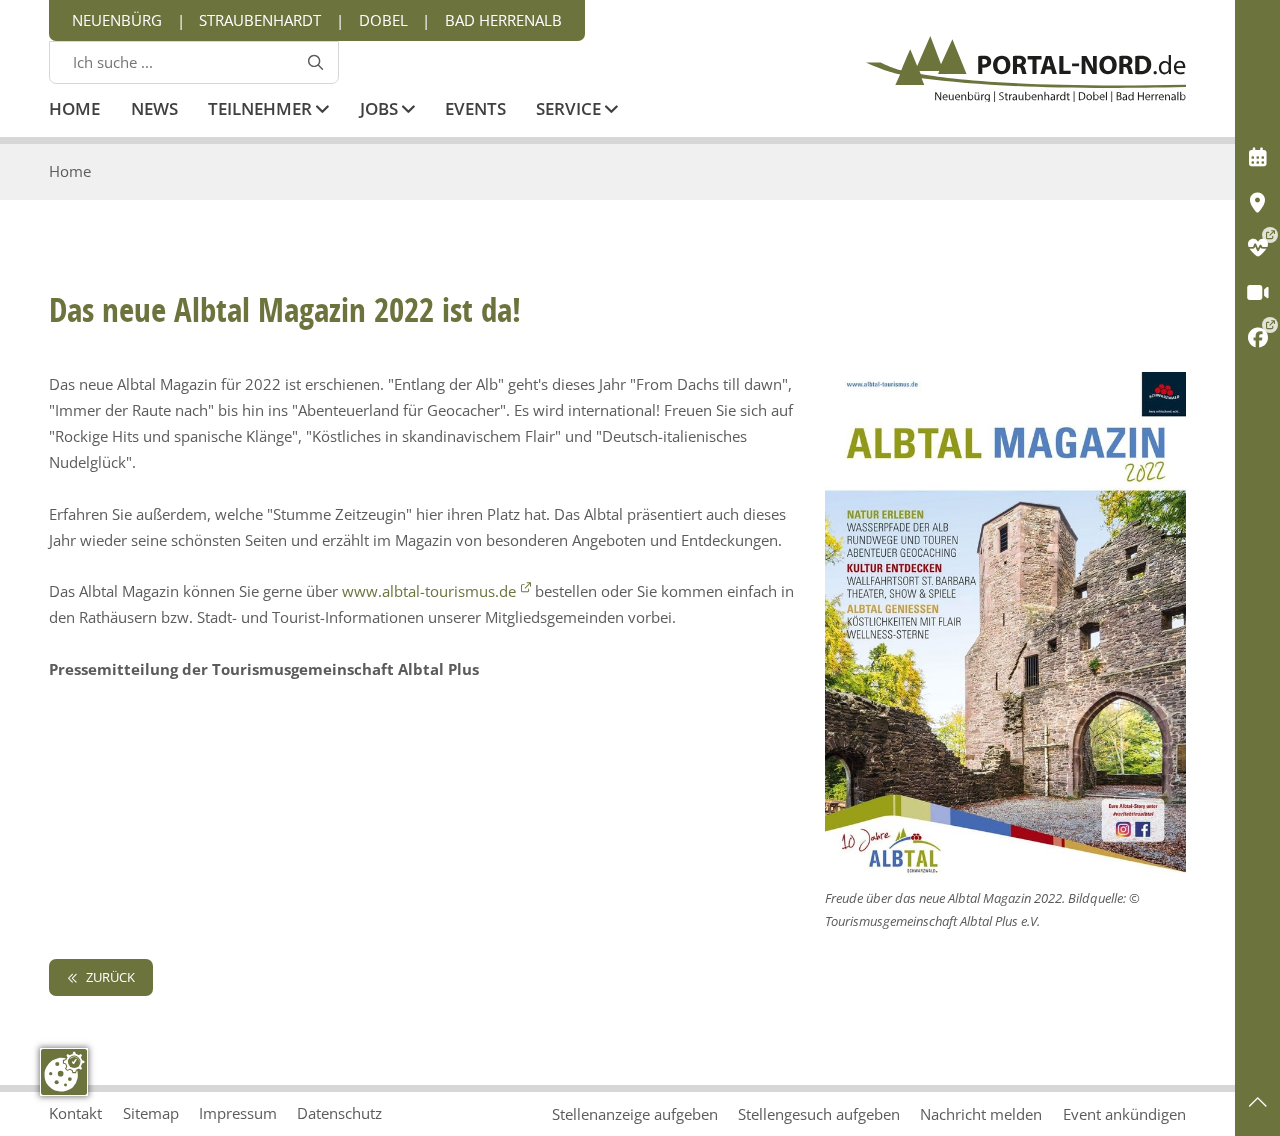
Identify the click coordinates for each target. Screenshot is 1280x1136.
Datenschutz (339, 1113)
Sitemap (151, 1113)
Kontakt (75, 1113)
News (154, 110)
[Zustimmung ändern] (64, 1072)
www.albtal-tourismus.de (429, 591)
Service (570, 110)
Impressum (238, 1113)
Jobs (381, 110)
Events (475, 110)
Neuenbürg (117, 20)
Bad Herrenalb (503, 20)
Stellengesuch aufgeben (819, 1114)
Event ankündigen (1124, 1114)
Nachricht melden (981, 1114)
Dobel (383, 20)
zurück (109, 977)
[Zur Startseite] (1026, 69)
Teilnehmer (262, 110)
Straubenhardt (260, 20)
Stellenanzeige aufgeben (635, 1114)
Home (74, 110)
